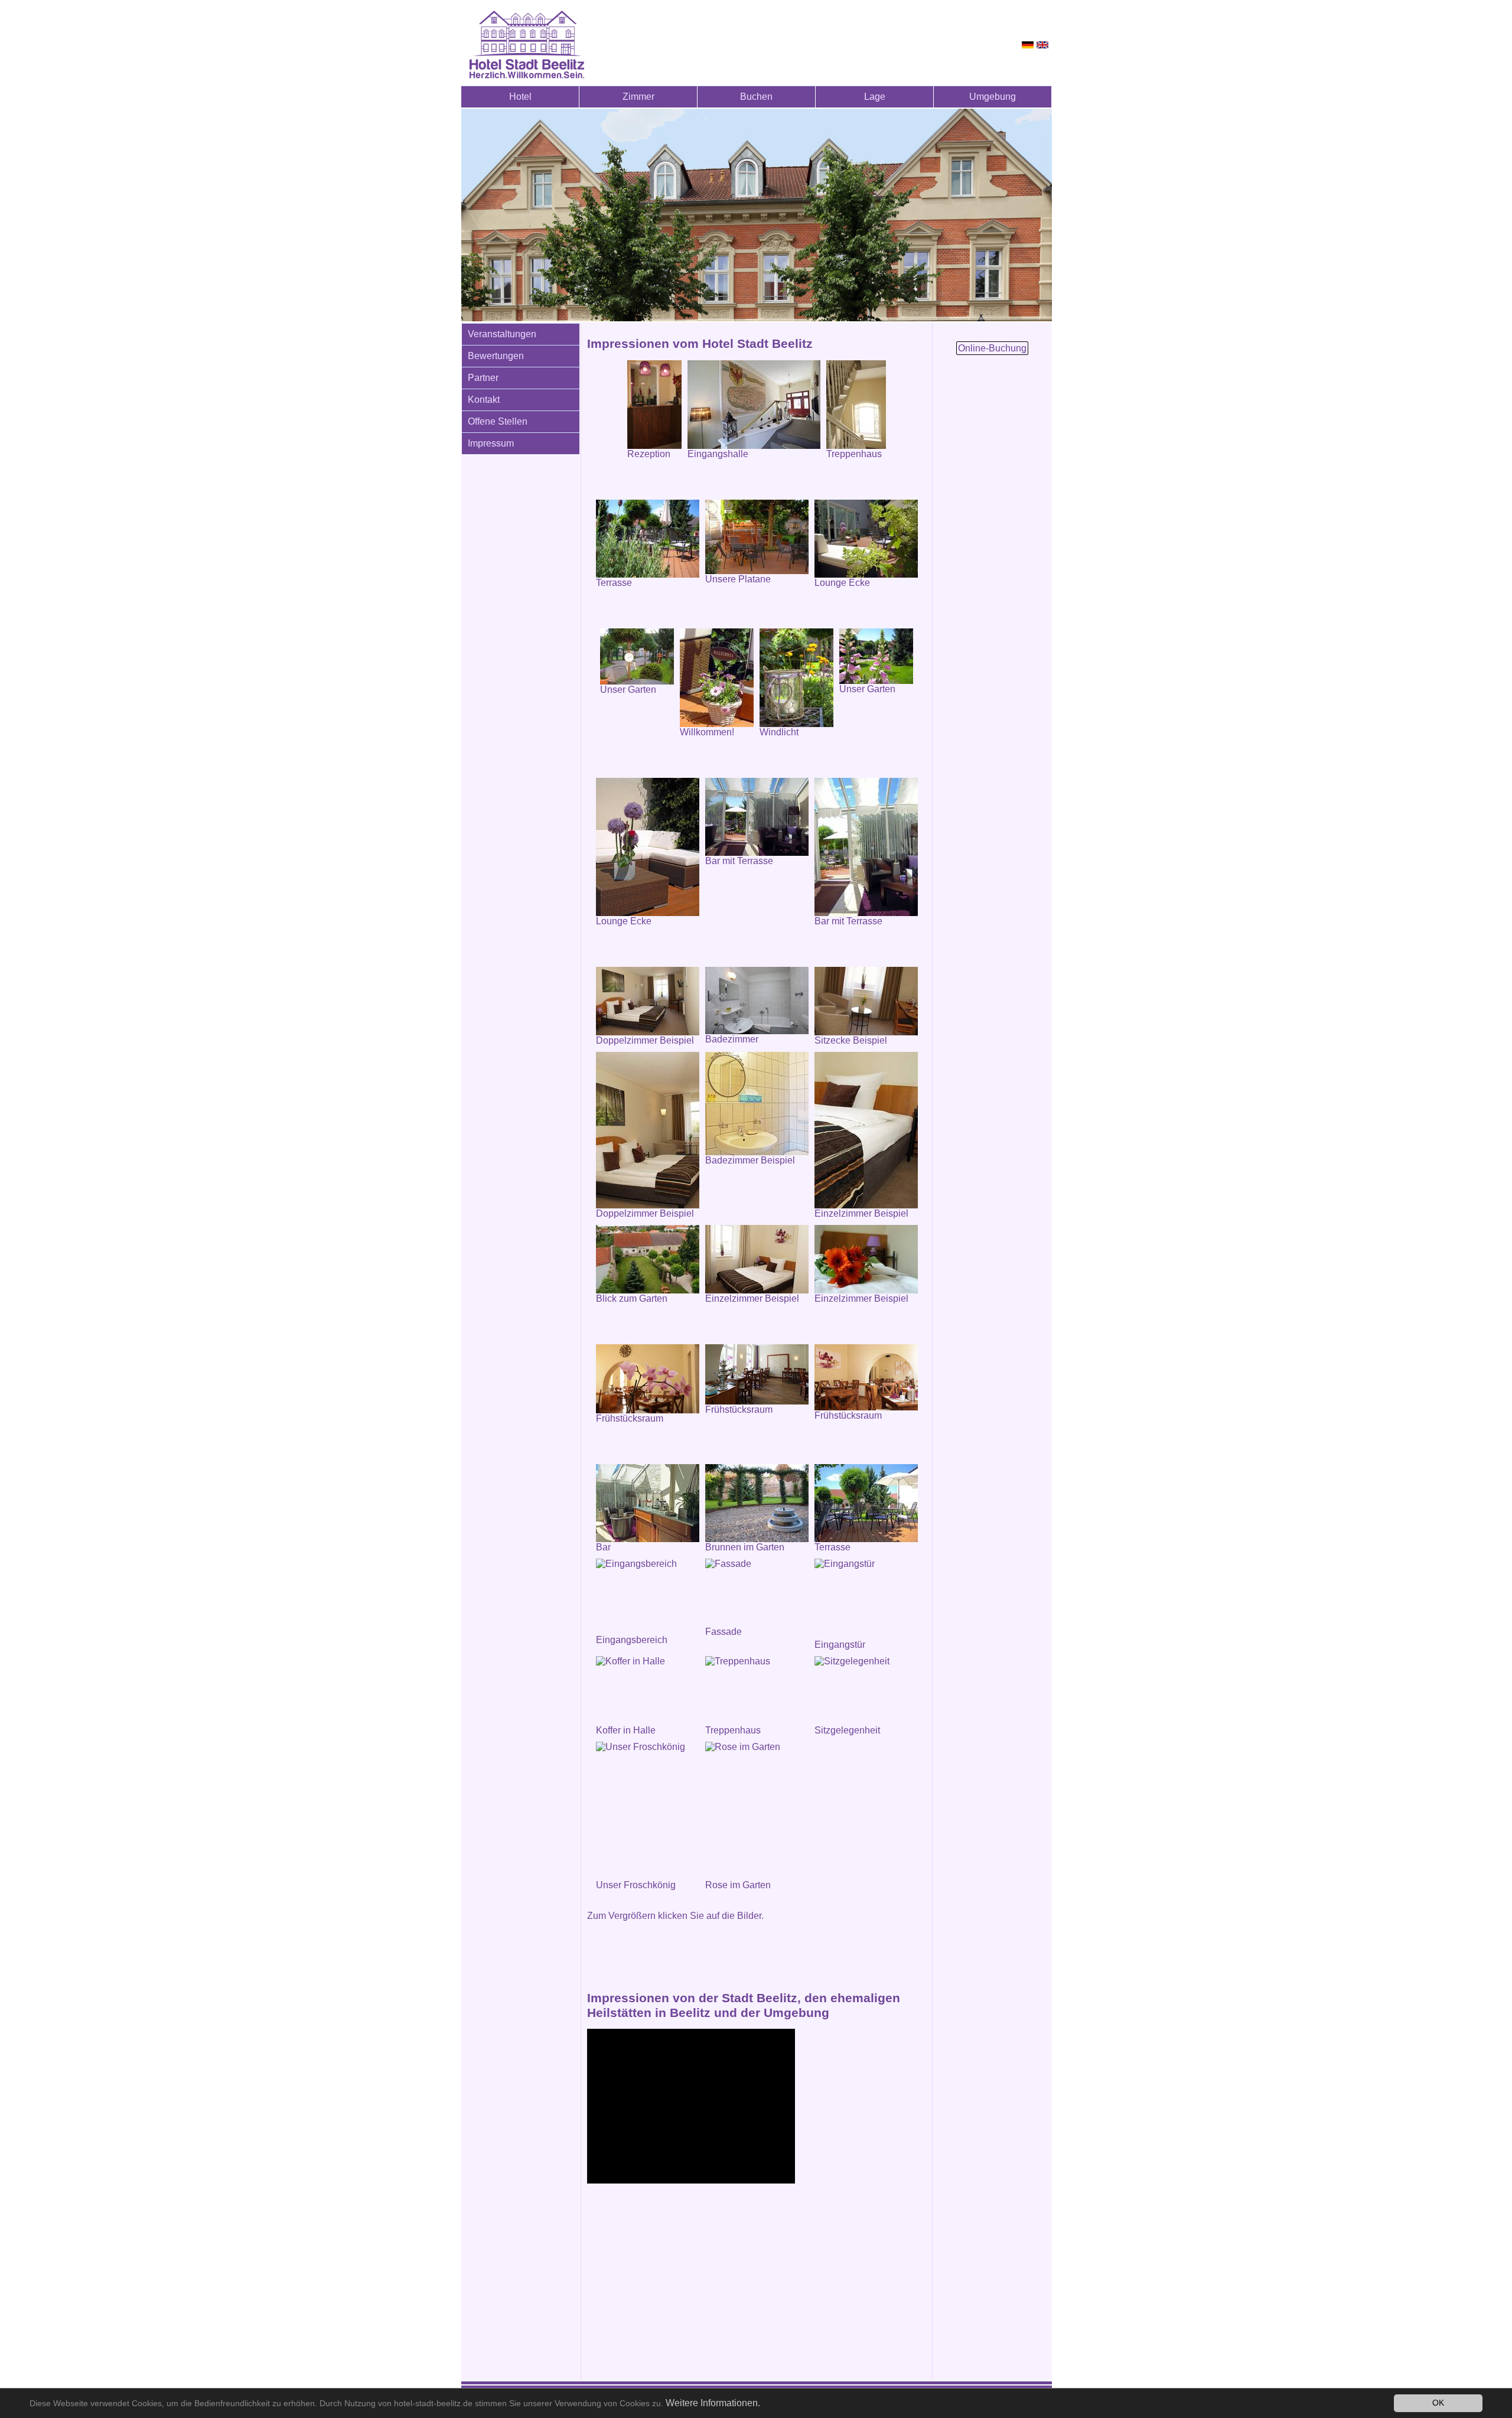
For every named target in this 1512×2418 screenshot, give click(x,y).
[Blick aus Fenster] (648, 1259)
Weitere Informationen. (713, 2403)
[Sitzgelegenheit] (866, 1691)
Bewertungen (496, 356)
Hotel (520, 97)
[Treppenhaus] (757, 1691)
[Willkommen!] (717, 678)
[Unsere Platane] (757, 537)
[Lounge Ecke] (866, 539)
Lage (875, 97)
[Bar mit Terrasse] (757, 817)
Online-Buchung (992, 348)
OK (1438, 2403)
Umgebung (993, 97)
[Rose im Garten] (757, 1811)
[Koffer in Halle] (648, 1691)
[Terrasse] (648, 539)
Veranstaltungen (502, 334)
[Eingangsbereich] (648, 1597)
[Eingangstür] (866, 1599)
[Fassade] (757, 1593)
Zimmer (638, 97)
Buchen (756, 97)
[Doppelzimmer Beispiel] (648, 1001)
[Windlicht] (796, 678)
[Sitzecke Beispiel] (866, 1001)
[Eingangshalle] (754, 405)
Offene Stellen (498, 421)
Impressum (491, 443)
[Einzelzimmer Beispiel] (866, 1130)
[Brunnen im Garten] (757, 1503)
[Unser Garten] (637, 656)
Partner (483, 378)
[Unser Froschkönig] (648, 1811)
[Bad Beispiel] (757, 1104)
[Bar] (648, 1503)
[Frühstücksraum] (757, 1374)
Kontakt (484, 400)
